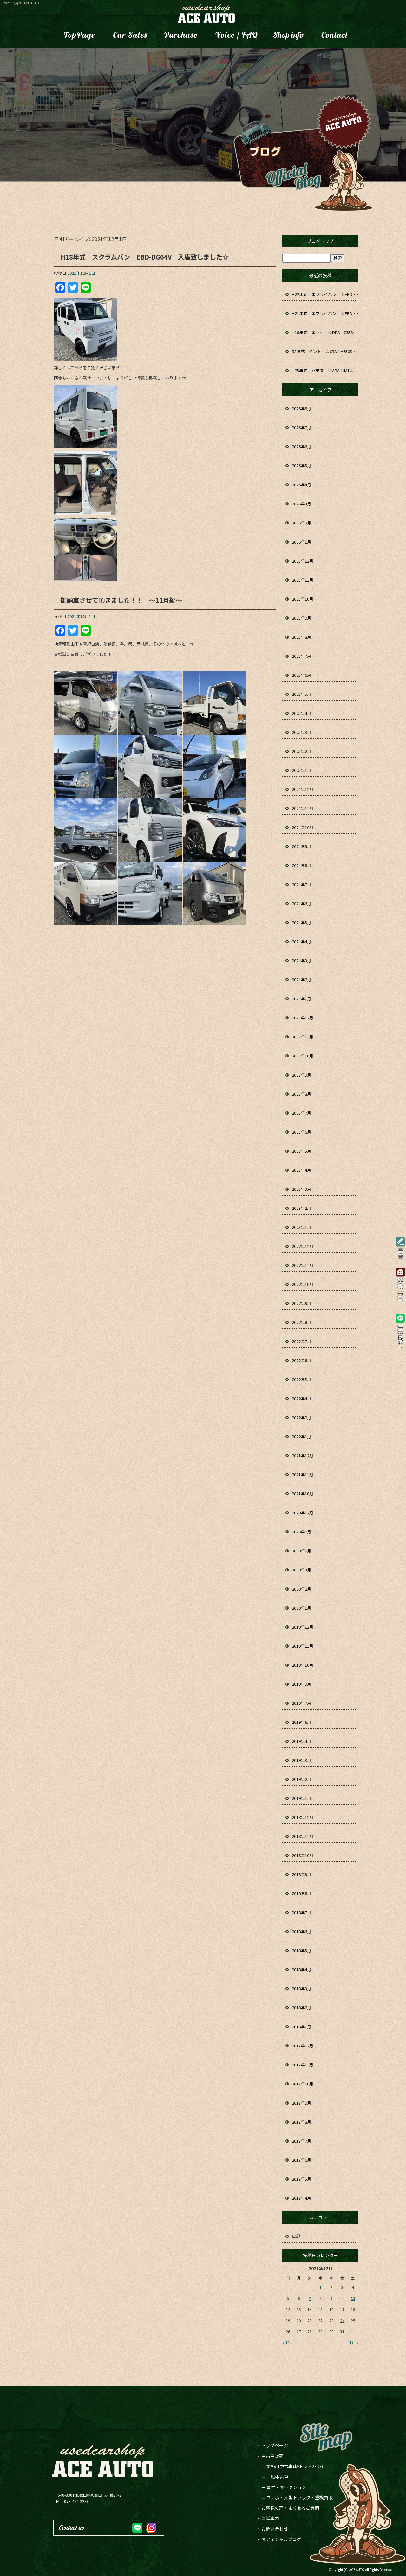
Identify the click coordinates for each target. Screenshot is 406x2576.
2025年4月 (301, 713)
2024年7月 (301, 884)
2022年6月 (301, 1360)
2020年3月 (301, 1570)
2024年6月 (301, 903)
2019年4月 (301, 1741)
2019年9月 (301, 1684)
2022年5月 (301, 1379)
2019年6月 (301, 1722)
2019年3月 (301, 1760)
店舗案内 (289, 35)
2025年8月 (301, 637)
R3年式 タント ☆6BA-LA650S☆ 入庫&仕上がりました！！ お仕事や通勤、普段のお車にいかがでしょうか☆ (325, 351)
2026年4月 (301, 485)
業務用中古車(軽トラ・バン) (295, 2466)
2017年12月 (303, 2046)
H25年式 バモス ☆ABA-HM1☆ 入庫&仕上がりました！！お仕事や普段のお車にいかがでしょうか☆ (325, 370)
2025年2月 (301, 751)
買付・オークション (286, 2487)
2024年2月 (301, 980)
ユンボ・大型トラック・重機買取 (181, 35)
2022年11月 (303, 1265)
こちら (77, 368)
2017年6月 (301, 2160)
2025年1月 (301, 770)
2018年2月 (301, 2008)
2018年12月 (303, 1817)
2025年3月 (301, 732)
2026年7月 (301, 428)
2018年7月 (301, 1912)
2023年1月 (301, 1227)
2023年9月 (301, 1075)
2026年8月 (301, 408)
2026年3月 (301, 504)
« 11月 (288, 2342)
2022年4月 (301, 1398)
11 (353, 2298)
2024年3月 (301, 961)
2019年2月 (301, 1779)
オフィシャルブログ (281, 2539)
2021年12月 (303, 1456)
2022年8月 (301, 1322)
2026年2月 (301, 523)
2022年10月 (303, 1284)
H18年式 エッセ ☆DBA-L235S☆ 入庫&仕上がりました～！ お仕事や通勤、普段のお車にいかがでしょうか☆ (325, 332)
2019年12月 (303, 1627)
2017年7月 (301, 2141)
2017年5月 (301, 2179)
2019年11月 (303, 1646)
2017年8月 (301, 2122)
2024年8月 (301, 865)
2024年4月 (301, 942)
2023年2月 (301, 1208)
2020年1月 (301, 1608)
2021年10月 (303, 1494)
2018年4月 (301, 1970)
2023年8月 (301, 1094)
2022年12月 (303, 1246)
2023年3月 (301, 1189)
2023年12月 (303, 1018)
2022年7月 (301, 1341)
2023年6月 (301, 1132)
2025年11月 (303, 580)
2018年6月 (301, 1931)
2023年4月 (301, 1170)
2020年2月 (301, 1589)
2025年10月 (303, 599)
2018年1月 (301, 2027)
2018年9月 (301, 1874)
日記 (296, 2236)
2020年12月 (303, 1513)
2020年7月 (301, 1532)
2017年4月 (301, 2198)
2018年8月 (301, 1893)
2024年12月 (303, 789)
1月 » (354, 2342)
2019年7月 (301, 1703)
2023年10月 (303, 1056)
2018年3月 (301, 1989)
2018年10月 (303, 1855)
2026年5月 (301, 466)
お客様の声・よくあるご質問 (236, 35)
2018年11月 (303, 1836)
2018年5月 (301, 1950)
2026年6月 (301, 447)
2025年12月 (303, 561)
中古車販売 (130, 35)
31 (342, 2332)
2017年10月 (303, 2084)
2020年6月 (301, 1551)
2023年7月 (301, 1113)
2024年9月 (301, 846)
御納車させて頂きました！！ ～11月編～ (121, 600)
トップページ (79, 35)
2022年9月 (301, 1303)
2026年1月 (301, 542)
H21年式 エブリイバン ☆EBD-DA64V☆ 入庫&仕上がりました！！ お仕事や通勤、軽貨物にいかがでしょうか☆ (325, 313)
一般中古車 (277, 2477)
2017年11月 (303, 2065)
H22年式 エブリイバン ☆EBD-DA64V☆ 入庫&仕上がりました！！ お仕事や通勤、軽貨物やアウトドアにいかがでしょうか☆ (325, 294)
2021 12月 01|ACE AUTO (21, 3)
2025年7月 (301, 656)
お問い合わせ (335, 35)
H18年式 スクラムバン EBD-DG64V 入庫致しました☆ (144, 257)
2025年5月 (301, 694)
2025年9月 (301, 618)
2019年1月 (301, 1798)
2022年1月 (301, 1436)
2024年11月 (303, 808)
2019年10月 (303, 1665)
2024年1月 (301, 999)
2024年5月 (301, 922)
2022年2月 (301, 1417)
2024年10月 (303, 827)
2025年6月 (301, 675)
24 (342, 2320)
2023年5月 (301, 1151)
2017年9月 (301, 2103)
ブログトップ (320, 241)
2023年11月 (303, 1037)
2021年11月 (303, 1475)
